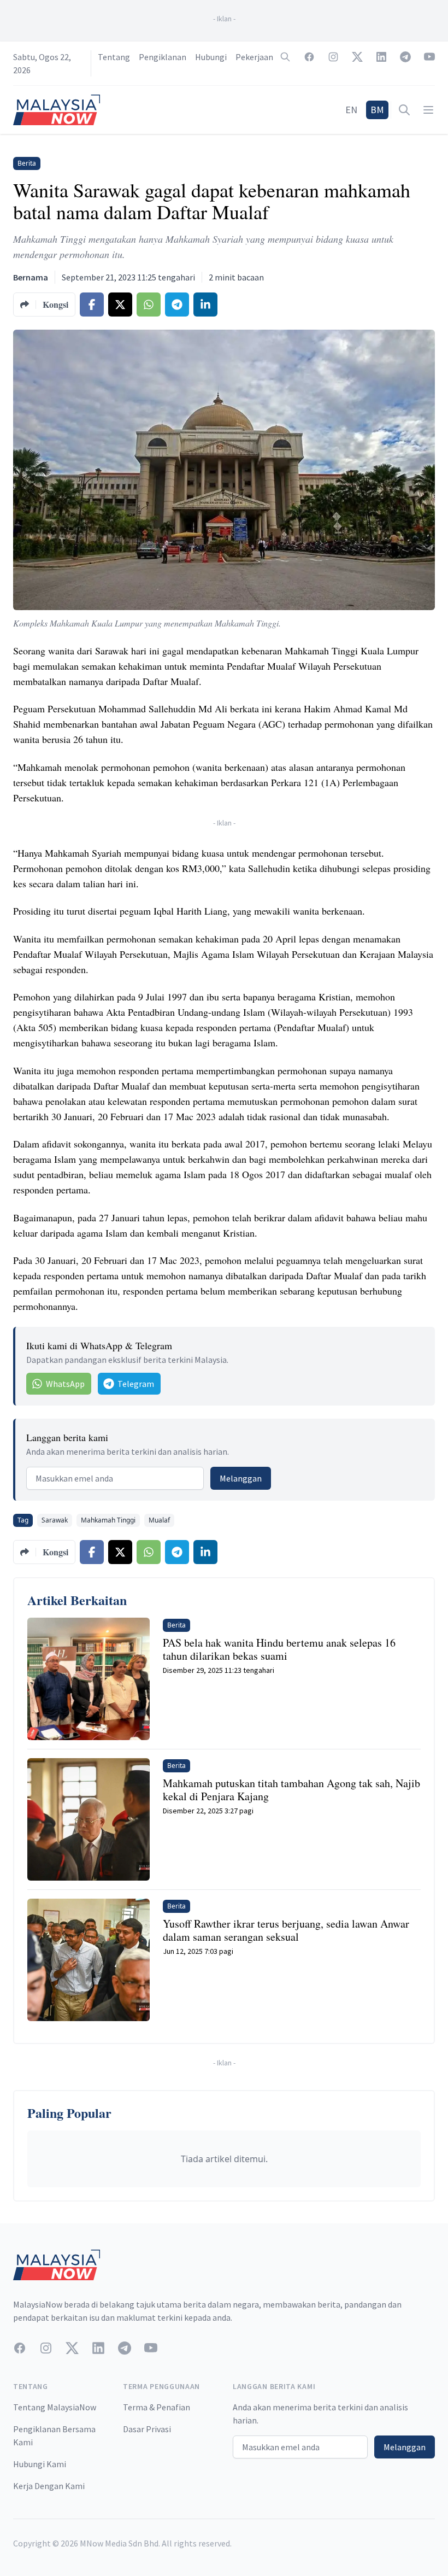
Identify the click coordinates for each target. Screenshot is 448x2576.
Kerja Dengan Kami (49, 2486)
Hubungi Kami (40, 2464)
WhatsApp (65, 1384)
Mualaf (159, 1520)
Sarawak (55, 1520)
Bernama (31, 277)
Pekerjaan (254, 57)
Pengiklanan (163, 57)
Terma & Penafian (157, 2407)
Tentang (114, 57)
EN (351, 110)
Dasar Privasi (147, 2429)
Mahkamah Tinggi (108, 1520)
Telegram (136, 1384)
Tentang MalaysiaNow (55, 2407)
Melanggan (241, 1478)
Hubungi (211, 57)
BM (377, 110)
